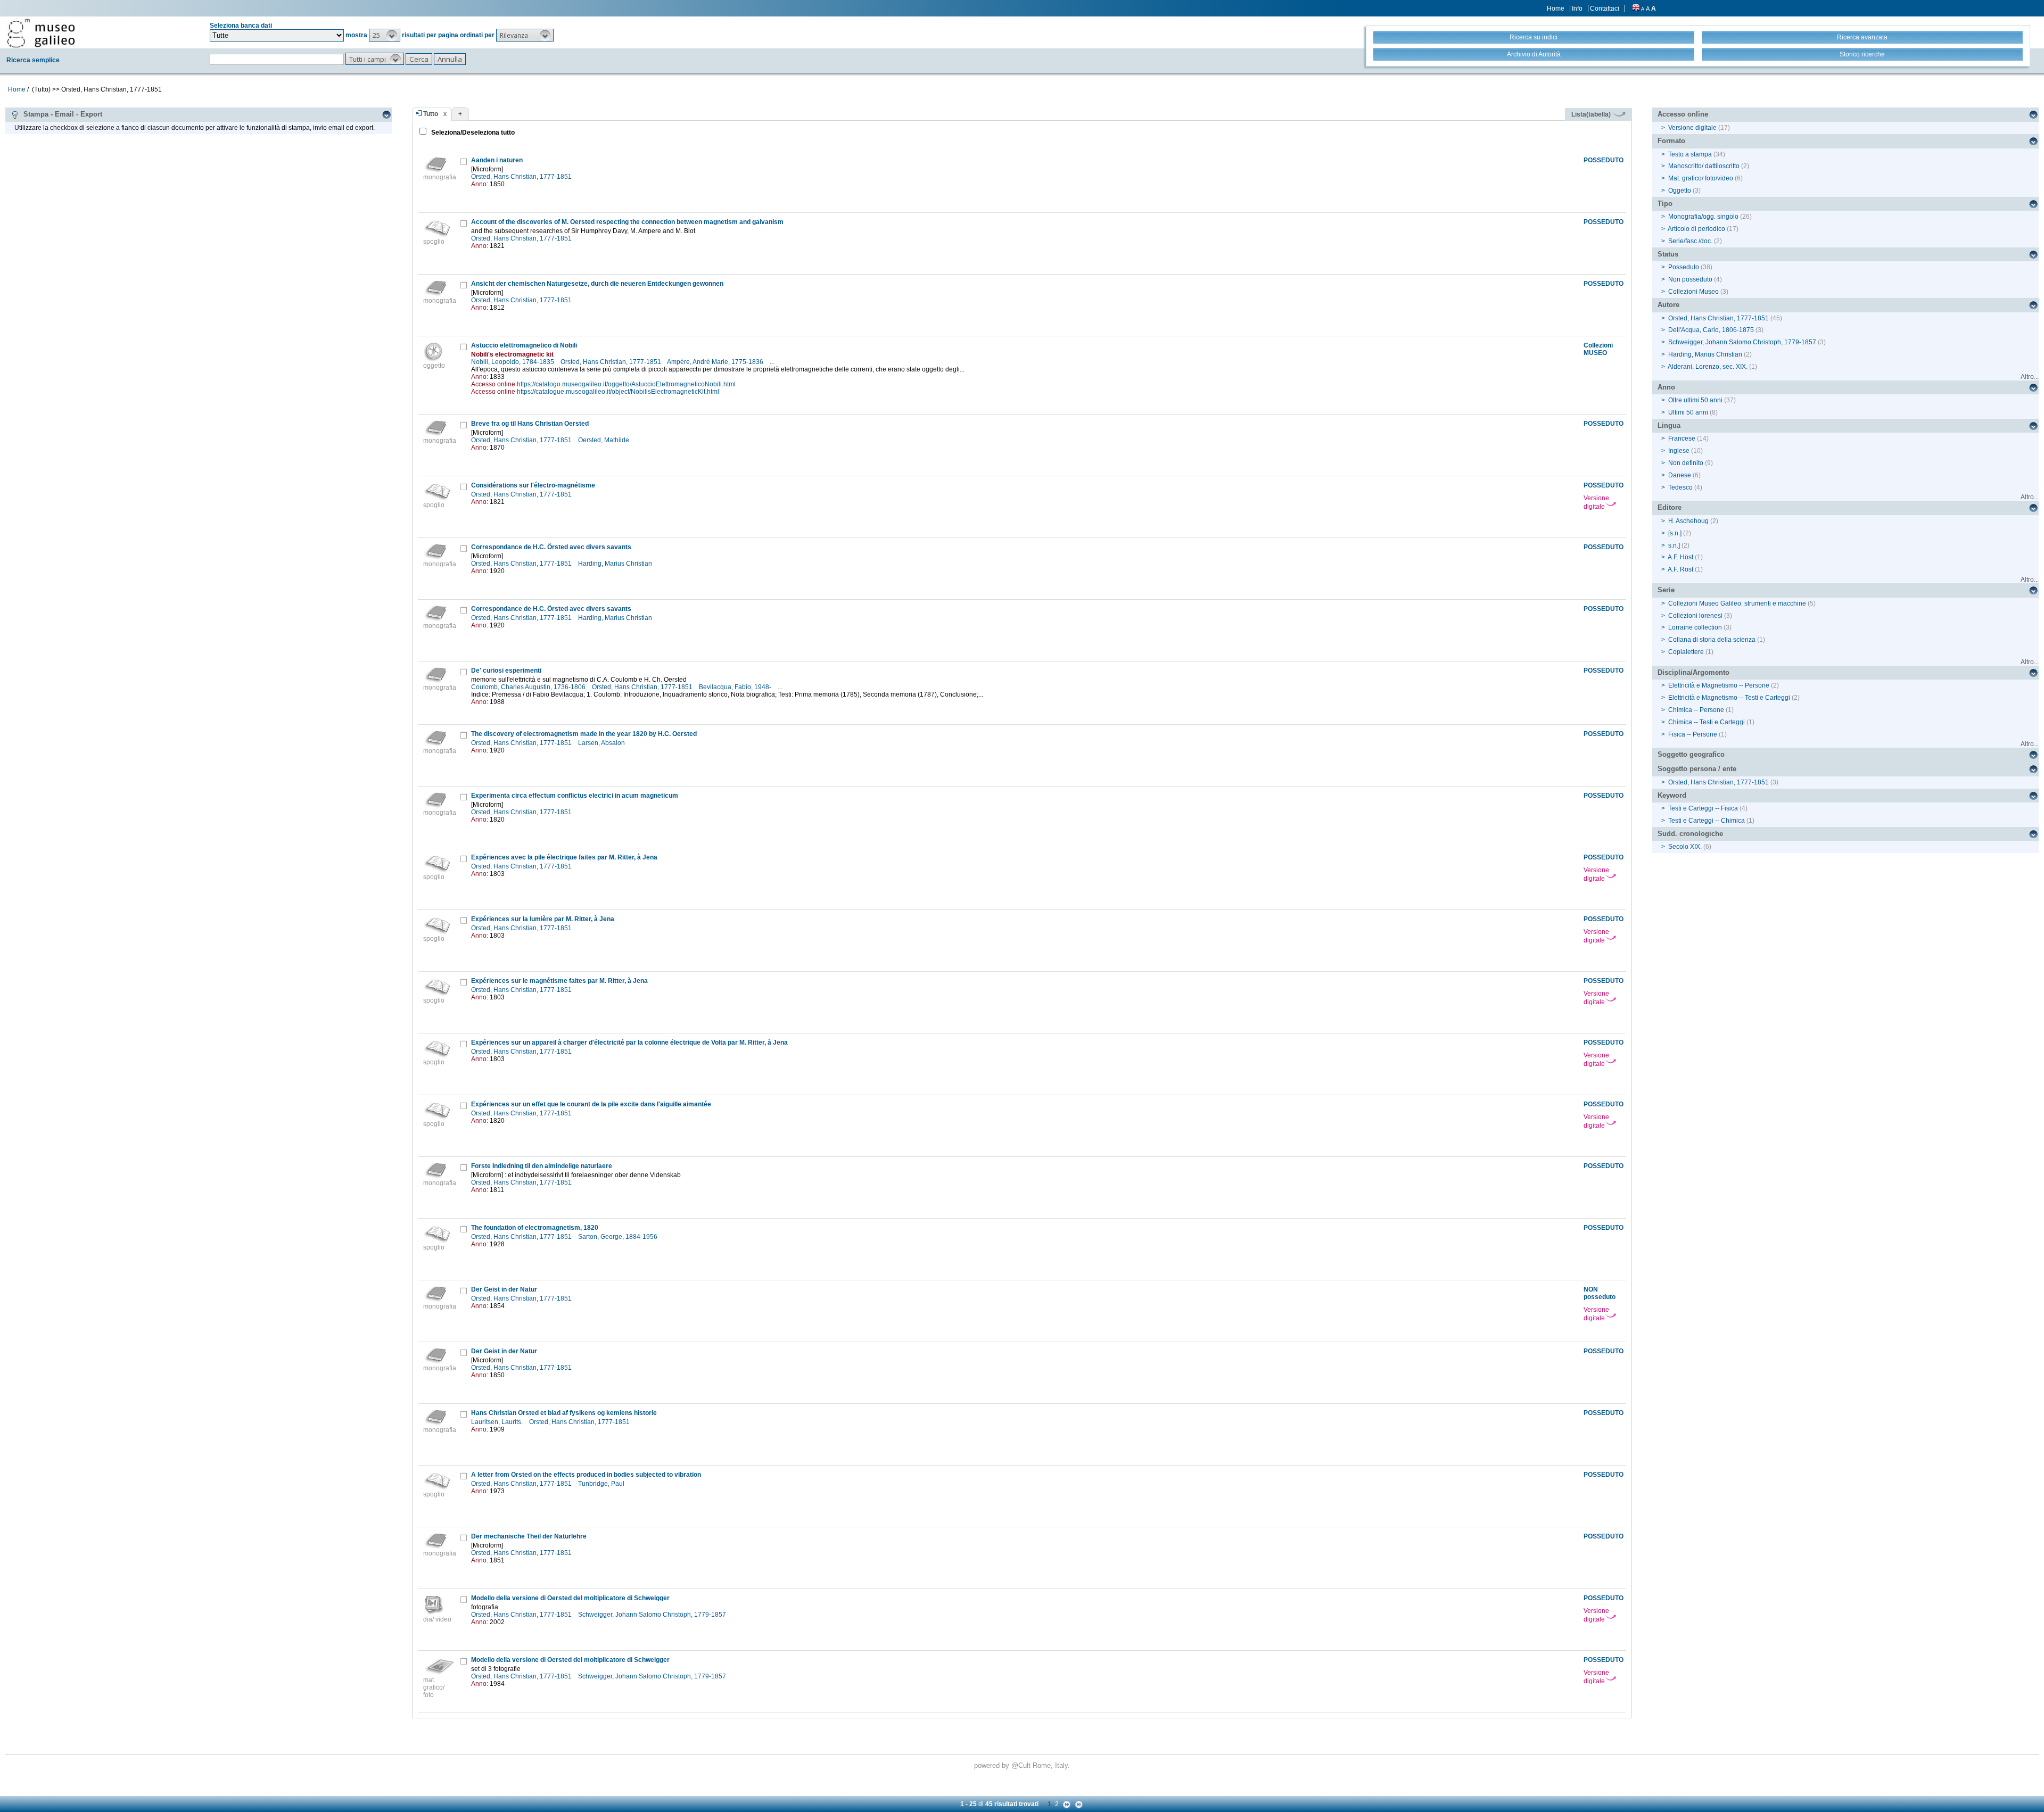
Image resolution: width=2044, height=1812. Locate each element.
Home (1556, 9)
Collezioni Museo (1693, 292)
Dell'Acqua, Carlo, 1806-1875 (1711, 330)
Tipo (1665, 204)
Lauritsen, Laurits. (498, 1422)
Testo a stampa (1690, 154)
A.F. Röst (1680, 569)
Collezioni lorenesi (1695, 616)
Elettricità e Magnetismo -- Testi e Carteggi (1729, 698)
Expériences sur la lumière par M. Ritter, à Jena (543, 919)
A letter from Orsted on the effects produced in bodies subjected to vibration (586, 1475)
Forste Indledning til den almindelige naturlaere (542, 1166)
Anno (1666, 387)
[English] (1636, 9)
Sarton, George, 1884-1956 (619, 1237)
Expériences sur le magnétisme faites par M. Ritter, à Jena (559, 981)
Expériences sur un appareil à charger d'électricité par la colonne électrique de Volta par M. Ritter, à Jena (629, 1042)
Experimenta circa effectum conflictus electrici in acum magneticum (575, 796)
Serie (1666, 590)
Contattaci (1605, 9)
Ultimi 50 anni (1688, 412)
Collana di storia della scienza (1712, 640)
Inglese (1679, 451)
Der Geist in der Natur (504, 1289)
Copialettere (1686, 652)
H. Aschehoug (1688, 521)
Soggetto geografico (1691, 754)
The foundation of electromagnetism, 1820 (535, 1228)
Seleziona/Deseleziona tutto (472, 133)
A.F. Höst (1680, 557)
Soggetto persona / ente (1697, 769)
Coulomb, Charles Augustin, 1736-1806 (529, 687)
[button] (385, 35)
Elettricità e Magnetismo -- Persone (1719, 685)
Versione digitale (1596, 502)
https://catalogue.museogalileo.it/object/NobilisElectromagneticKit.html (618, 392)
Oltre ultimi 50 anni (1695, 400)
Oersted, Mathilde (604, 440)
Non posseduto (1690, 279)
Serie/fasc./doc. (1690, 241)
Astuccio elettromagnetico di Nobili (524, 345)
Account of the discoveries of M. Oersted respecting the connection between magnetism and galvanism (627, 222)
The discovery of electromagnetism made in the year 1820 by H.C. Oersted (584, 734)
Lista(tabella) (1592, 114)
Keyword (1672, 795)
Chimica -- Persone (1696, 710)
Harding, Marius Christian (616, 564)
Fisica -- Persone (1693, 734)
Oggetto (1680, 191)
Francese (1682, 438)
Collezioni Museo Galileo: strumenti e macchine (1737, 603)
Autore (1668, 305)
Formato (1671, 141)
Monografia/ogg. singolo (1703, 217)
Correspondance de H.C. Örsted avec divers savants (551, 547)
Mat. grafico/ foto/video (1701, 178)
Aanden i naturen (497, 160)
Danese (1680, 475)
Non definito (1686, 463)
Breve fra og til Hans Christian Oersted (530, 424)
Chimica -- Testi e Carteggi (1707, 722)
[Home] (41, 33)
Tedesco (1680, 487)
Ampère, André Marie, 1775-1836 (716, 362)
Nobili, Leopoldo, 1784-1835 (513, 362)
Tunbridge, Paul (602, 1484)
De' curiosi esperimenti (506, 671)
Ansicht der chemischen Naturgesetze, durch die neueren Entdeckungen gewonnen (597, 284)
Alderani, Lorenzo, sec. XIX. (1708, 367)
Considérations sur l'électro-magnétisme (533, 485)
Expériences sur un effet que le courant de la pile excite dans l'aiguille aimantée (591, 1104)
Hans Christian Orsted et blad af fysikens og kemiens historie (564, 1413)
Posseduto (1684, 267)
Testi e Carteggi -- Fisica (1703, 808)
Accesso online (1683, 114)
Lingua (1669, 425)
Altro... (2030, 377)
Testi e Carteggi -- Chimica (1707, 821)
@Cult (1022, 1765)
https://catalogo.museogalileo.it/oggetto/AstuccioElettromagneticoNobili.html (626, 384)
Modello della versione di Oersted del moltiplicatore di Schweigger (570, 1598)
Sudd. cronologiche (1690, 834)
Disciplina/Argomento (1693, 672)
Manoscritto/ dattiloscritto (1704, 166)
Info (1577, 9)
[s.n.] (1675, 533)
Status (1668, 254)
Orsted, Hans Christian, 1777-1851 (522, 177)
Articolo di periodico (1696, 229)
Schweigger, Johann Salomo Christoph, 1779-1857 (653, 1615)
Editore (1670, 507)
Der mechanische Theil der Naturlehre (529, 1536)
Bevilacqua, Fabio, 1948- (736, 687)
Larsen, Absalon (602, 743)
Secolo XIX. (1685, 847)
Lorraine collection (1695, 627)
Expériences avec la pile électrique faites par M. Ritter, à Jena (564, 857)
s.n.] (1674, 545)
